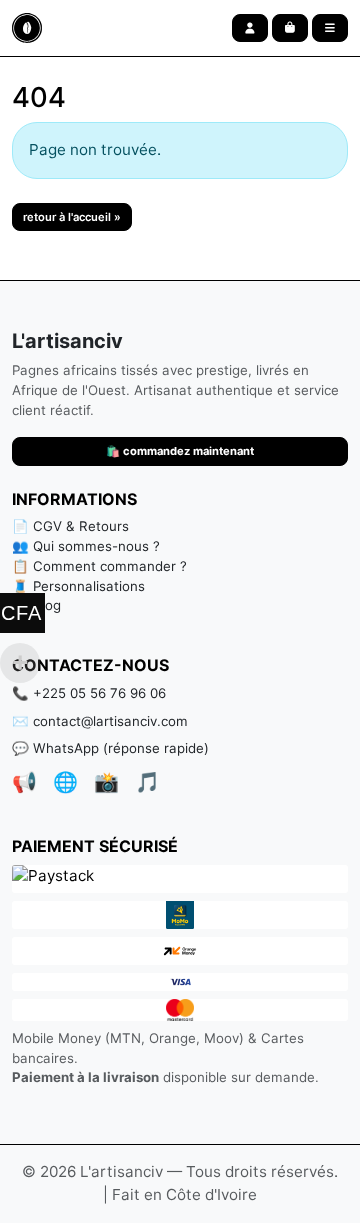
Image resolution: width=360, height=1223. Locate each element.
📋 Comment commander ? (99, 566)
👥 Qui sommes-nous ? (86, 546)
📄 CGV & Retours (70, 526)
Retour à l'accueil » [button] (72, 217)
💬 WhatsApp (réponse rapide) (110, 748)
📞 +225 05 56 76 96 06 (89, 693)
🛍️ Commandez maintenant (180, 451)
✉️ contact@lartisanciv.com (100, 721)
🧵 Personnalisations (78, 586)
